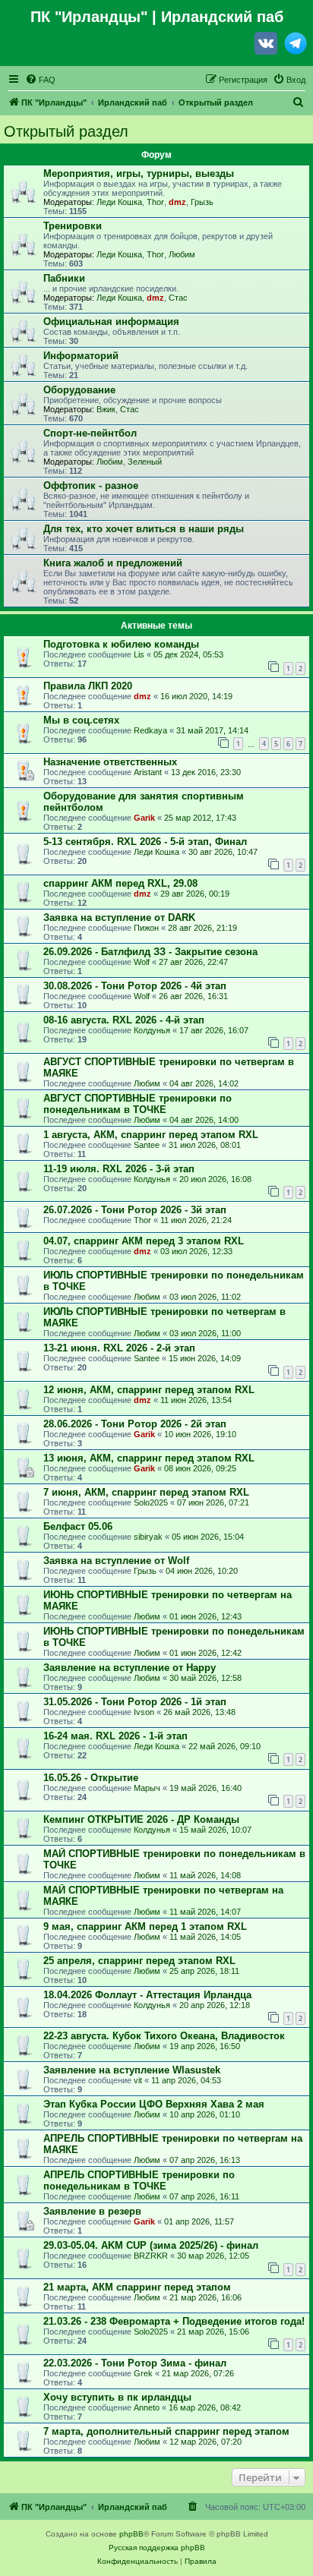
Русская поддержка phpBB (157, 2548)
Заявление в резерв (92, 2211)
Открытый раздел (66, 131)
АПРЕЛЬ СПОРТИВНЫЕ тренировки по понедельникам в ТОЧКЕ (139, 2180)
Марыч (147, 1788)
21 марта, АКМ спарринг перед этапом (137, 2287)
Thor (155, 202)
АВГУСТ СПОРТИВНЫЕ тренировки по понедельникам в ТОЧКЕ (138, 1104)
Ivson (144, 1712)
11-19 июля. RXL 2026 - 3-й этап (119, 1169)
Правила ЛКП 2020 (88, 686)
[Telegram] (296, 46)
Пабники (64, 278)
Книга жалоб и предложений (113, 563)
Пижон (146, 928)
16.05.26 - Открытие (91, 1778)
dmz (177, 202)
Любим (182, 254)
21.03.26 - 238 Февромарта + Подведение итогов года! (174, 2321)
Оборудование (79, 390)
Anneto (147, 2407)
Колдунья (152, 1030)
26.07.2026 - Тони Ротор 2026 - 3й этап (135, 1210)
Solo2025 (151, 1502)
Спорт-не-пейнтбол (90, 433)
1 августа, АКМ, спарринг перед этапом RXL (151, 1135)
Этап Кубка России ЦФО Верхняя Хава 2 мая (154, 2104)
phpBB (131, 2534)
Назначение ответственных (110, 762)
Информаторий (81, 356)
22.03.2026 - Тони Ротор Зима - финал (135, 2363)
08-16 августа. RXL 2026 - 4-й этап (124, 1020)
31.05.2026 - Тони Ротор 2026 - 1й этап (135, 1702)
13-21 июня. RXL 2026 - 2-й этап (119, 1348)
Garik (144, 818)
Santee (147, 1145)
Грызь (202, 202)
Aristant (148, 772)
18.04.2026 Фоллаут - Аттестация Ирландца (147, 1995)
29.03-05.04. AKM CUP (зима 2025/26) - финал (151, 2245)
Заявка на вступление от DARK (119, 918)
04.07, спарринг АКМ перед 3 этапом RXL (144, 1241)
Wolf (142, 962)
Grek (143, 2373)
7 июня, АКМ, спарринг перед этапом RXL (146, 1492)
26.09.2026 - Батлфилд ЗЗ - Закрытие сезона (150, 952)
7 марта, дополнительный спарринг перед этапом (166, 2431)
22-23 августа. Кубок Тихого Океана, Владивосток (164, 2036)
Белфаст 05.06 (78, 1526)
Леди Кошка (119, 202)
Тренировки (73, 226)
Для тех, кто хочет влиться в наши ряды (144, 529)
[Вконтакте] (266, 46)
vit (138, 2080)
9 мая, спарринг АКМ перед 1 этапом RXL (145, 1926)
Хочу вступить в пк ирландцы (117, 2397)
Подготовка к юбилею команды (121, 644)
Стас (178, 298)
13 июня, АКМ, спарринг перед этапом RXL (149, 1458)
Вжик (106, 409)
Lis (139, 654)
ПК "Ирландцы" (89, 17)
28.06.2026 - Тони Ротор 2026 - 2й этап (135, 1424)
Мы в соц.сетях (81, 720)
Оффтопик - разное (91, 486)
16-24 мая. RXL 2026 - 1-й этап (115, 1736)
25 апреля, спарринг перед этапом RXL (139, 1961)
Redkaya (150, 730)
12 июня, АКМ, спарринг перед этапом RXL (149, 1390)
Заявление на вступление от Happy (130, 1668)
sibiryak (148, 1537)
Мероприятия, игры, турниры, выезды (139, 173)
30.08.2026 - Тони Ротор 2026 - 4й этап (135, 986)
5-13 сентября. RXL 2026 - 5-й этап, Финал (145, 842)
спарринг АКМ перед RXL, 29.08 (120, 883)
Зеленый (145, 462)
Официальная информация (111, 322)
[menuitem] (40, 80)
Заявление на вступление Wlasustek (132, 2070)
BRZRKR (151, 2256)
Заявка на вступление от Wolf (116, 1561)
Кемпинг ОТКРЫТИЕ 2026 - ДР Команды (141, 1819)
